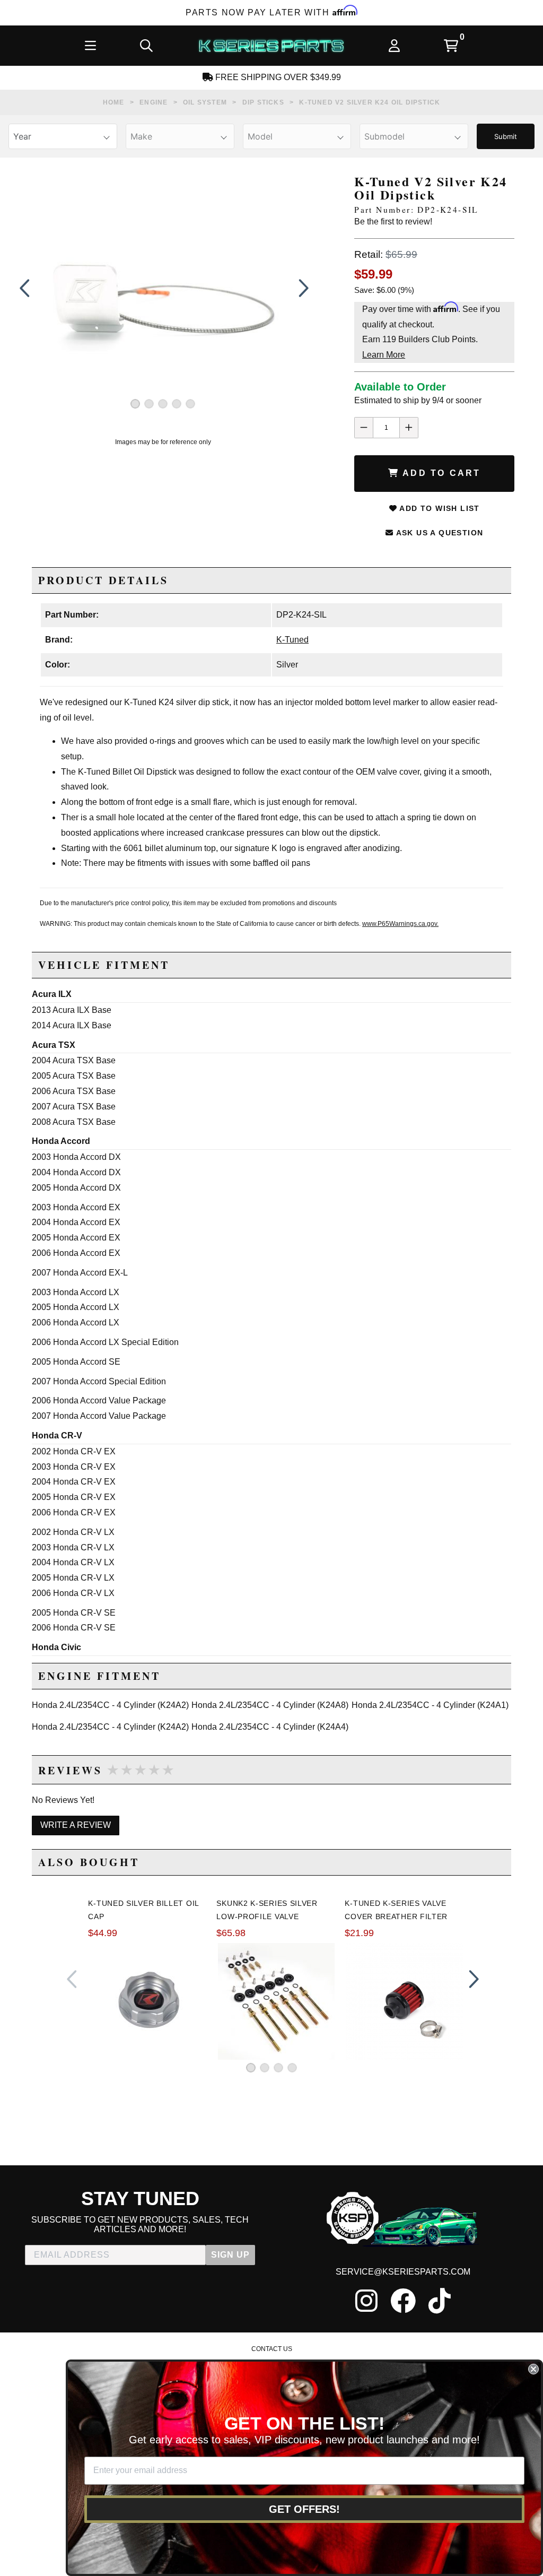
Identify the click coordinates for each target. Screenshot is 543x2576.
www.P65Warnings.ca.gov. (400, 924)
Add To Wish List (439, 508)
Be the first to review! (393, 222)
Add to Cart (440, 473)
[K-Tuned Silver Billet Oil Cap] (148, 2002)
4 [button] (177, 404)
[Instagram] (366, 2301)
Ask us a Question (438, 533)
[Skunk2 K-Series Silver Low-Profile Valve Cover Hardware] (276, 2001)
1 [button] (135, 404)
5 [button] (190, 404)
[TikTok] (440, 2301)
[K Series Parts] (271, 46)
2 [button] (149, 404)
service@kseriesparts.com (403, 2272)
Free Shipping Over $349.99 (277, 77)
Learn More (384, 355)
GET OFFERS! (304, 2509)
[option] (163, 288)
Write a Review (76, 1825)
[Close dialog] (533, 2369)
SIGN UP (230, 2255)
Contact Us (272, 2349)
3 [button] (163, 404)
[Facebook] (403, 2301)
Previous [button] (24, 288)
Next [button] (301, 288)
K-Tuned (292, 640)
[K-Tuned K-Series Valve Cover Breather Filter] (405, 2001)
